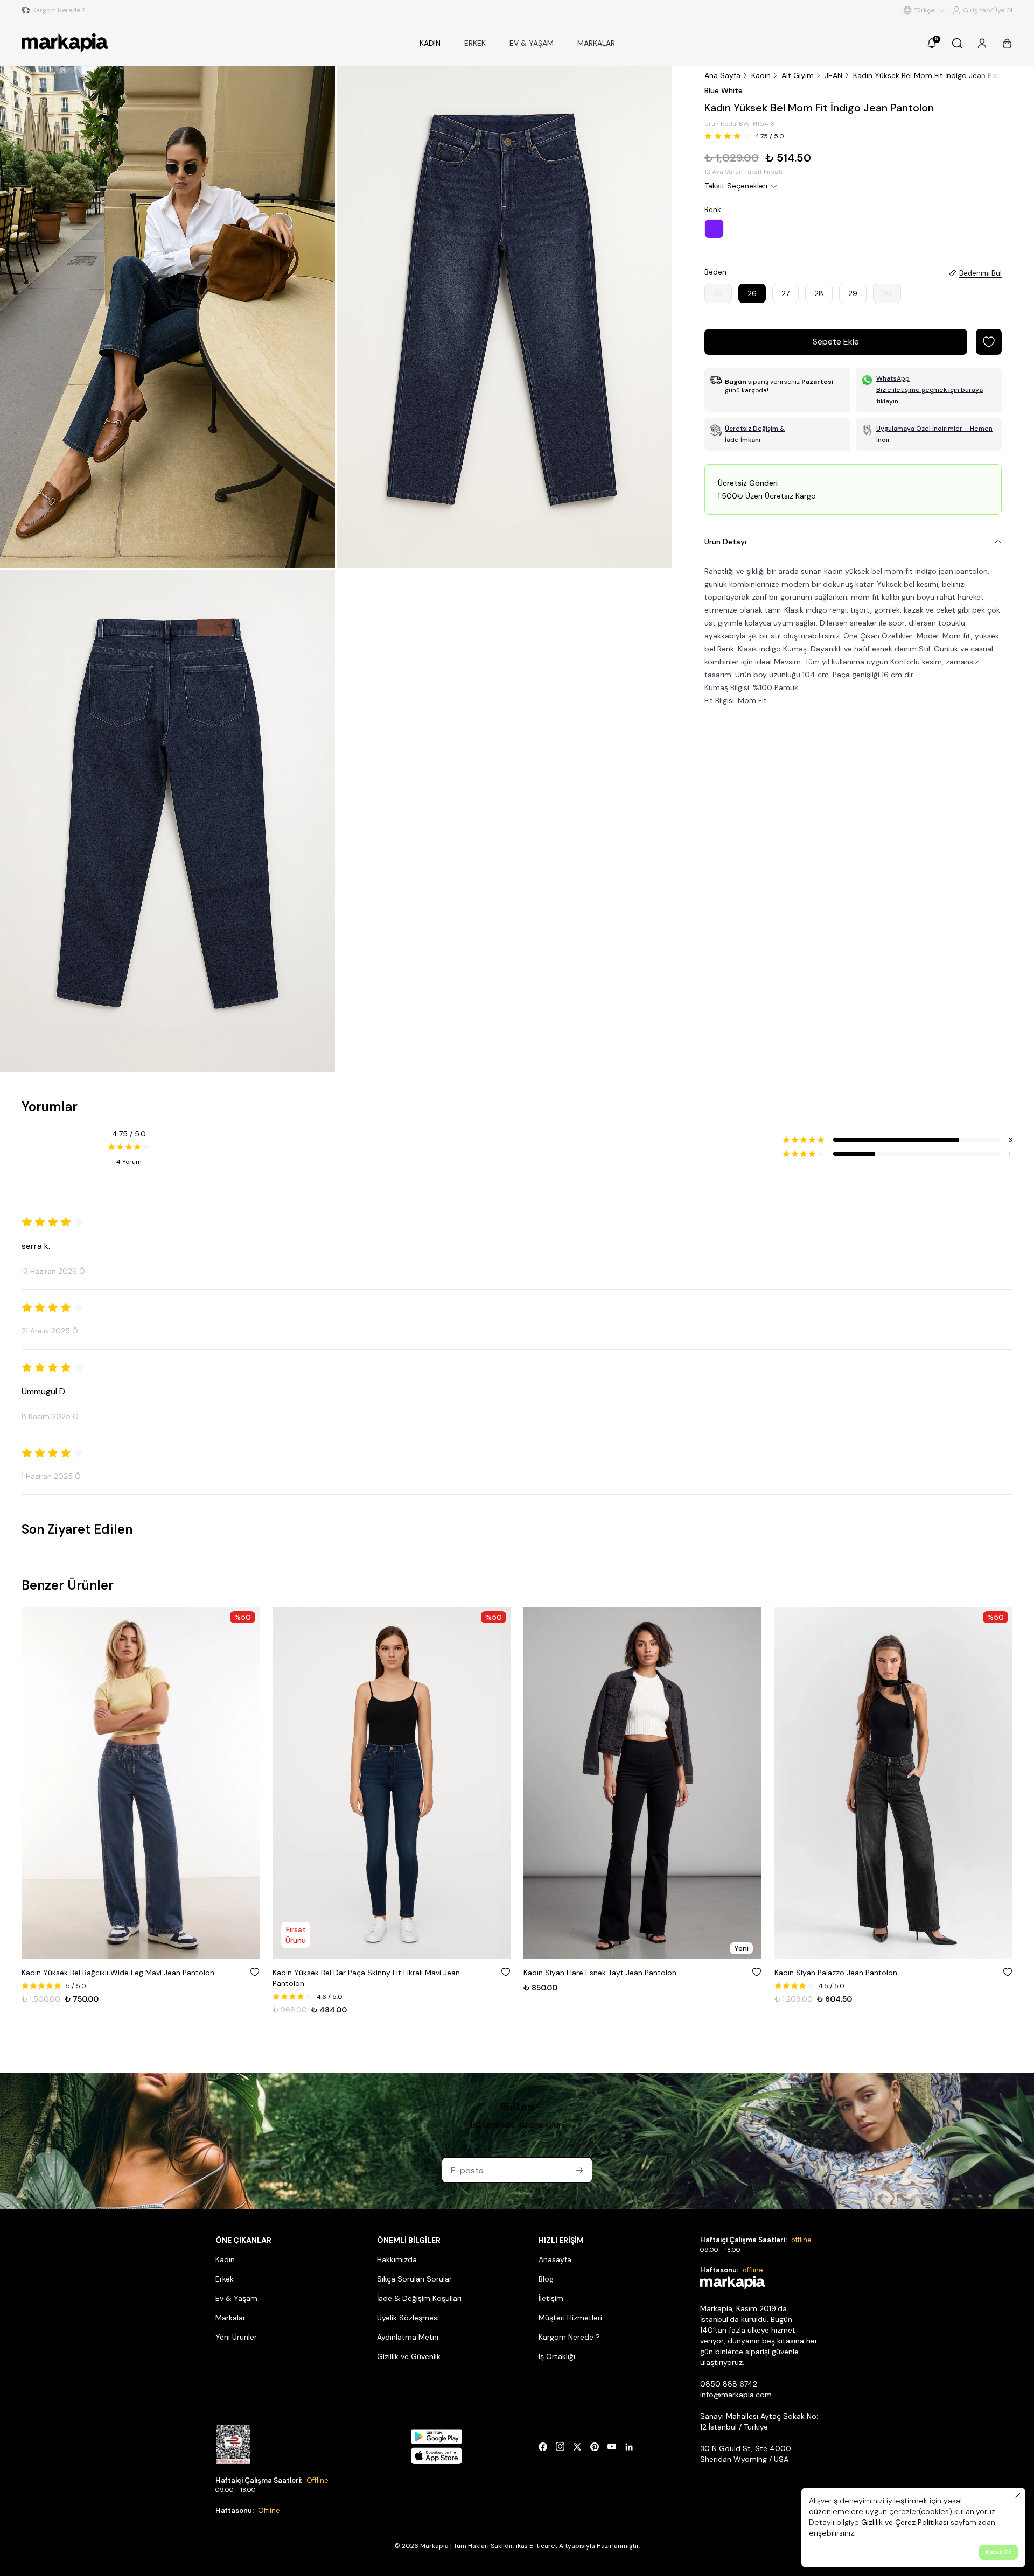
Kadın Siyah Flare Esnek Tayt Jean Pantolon (349, 1973)
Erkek (225, 2279)
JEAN (833, 75)
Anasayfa (555, 2259)
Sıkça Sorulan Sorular (414, 2279)
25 (718, 293)
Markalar (230, 2318)
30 (887, 293)
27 (785, 293)
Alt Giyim (798, 75)
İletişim (551, 2298)
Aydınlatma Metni (408, 2337)
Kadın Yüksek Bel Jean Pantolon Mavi (839, 1973)
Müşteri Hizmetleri (570, 2318)
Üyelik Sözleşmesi (408, 2318)
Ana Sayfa (722, 75)
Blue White (724, 90)
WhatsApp (893, 378)
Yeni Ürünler (236, 2337)
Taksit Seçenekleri (736, 186)
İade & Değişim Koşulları (419, 2298)
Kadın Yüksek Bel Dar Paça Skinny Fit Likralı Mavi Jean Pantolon (115, 1978)
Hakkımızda (397, 2259)
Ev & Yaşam (236, 2298)
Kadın (761, 75)
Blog (546, 2279)
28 (819, 293)
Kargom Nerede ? (569, 2337)
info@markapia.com (736, 2395)
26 (752, 293)
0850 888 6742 (729, 2384)
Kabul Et (998, 2552)
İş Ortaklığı (557, 2356)
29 (853, 293)
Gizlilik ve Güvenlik (409, 2356)
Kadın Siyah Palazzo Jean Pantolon (585, 1973)
